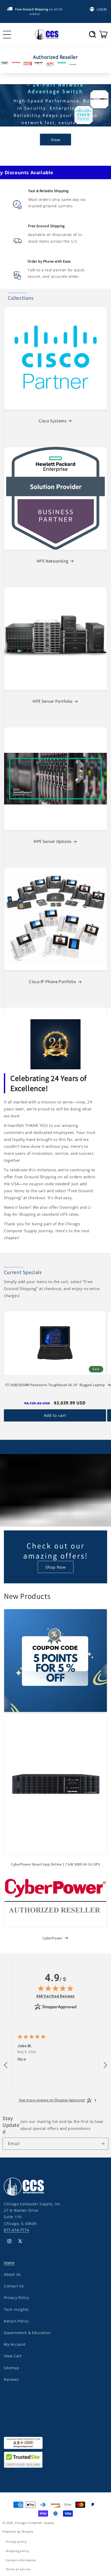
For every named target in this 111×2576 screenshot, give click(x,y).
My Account (15, 2344)
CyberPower (53, 1938)
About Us (12, 2274)
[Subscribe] (102, 2144)
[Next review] (105, 2065)
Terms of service (18, 2569)
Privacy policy (16, 2542)
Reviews (11, 2379)
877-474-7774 (16, 2230)
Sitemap (11, 2368)
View (56, 143)
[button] (93, 34)
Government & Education (27, 2333)
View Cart (13, 2356)
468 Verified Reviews (55, 1996)
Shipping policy (17, 2551)
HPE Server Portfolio (53, 701)
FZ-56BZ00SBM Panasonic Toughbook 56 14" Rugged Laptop (55, 1385)
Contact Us (14, 2286)
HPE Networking (53, 561)
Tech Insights (16, 2309)
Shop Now (56, 1567)
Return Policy (16, 2321)
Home (9, 2263)
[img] (55, 1988)
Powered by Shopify (18, 2531)
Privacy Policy (16, 2298)
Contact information (21, 2560)
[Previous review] (6, 2065)
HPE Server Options (53, 841)
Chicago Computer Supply (35, 2523)
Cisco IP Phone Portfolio (52, 982)
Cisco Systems (53, 421)
